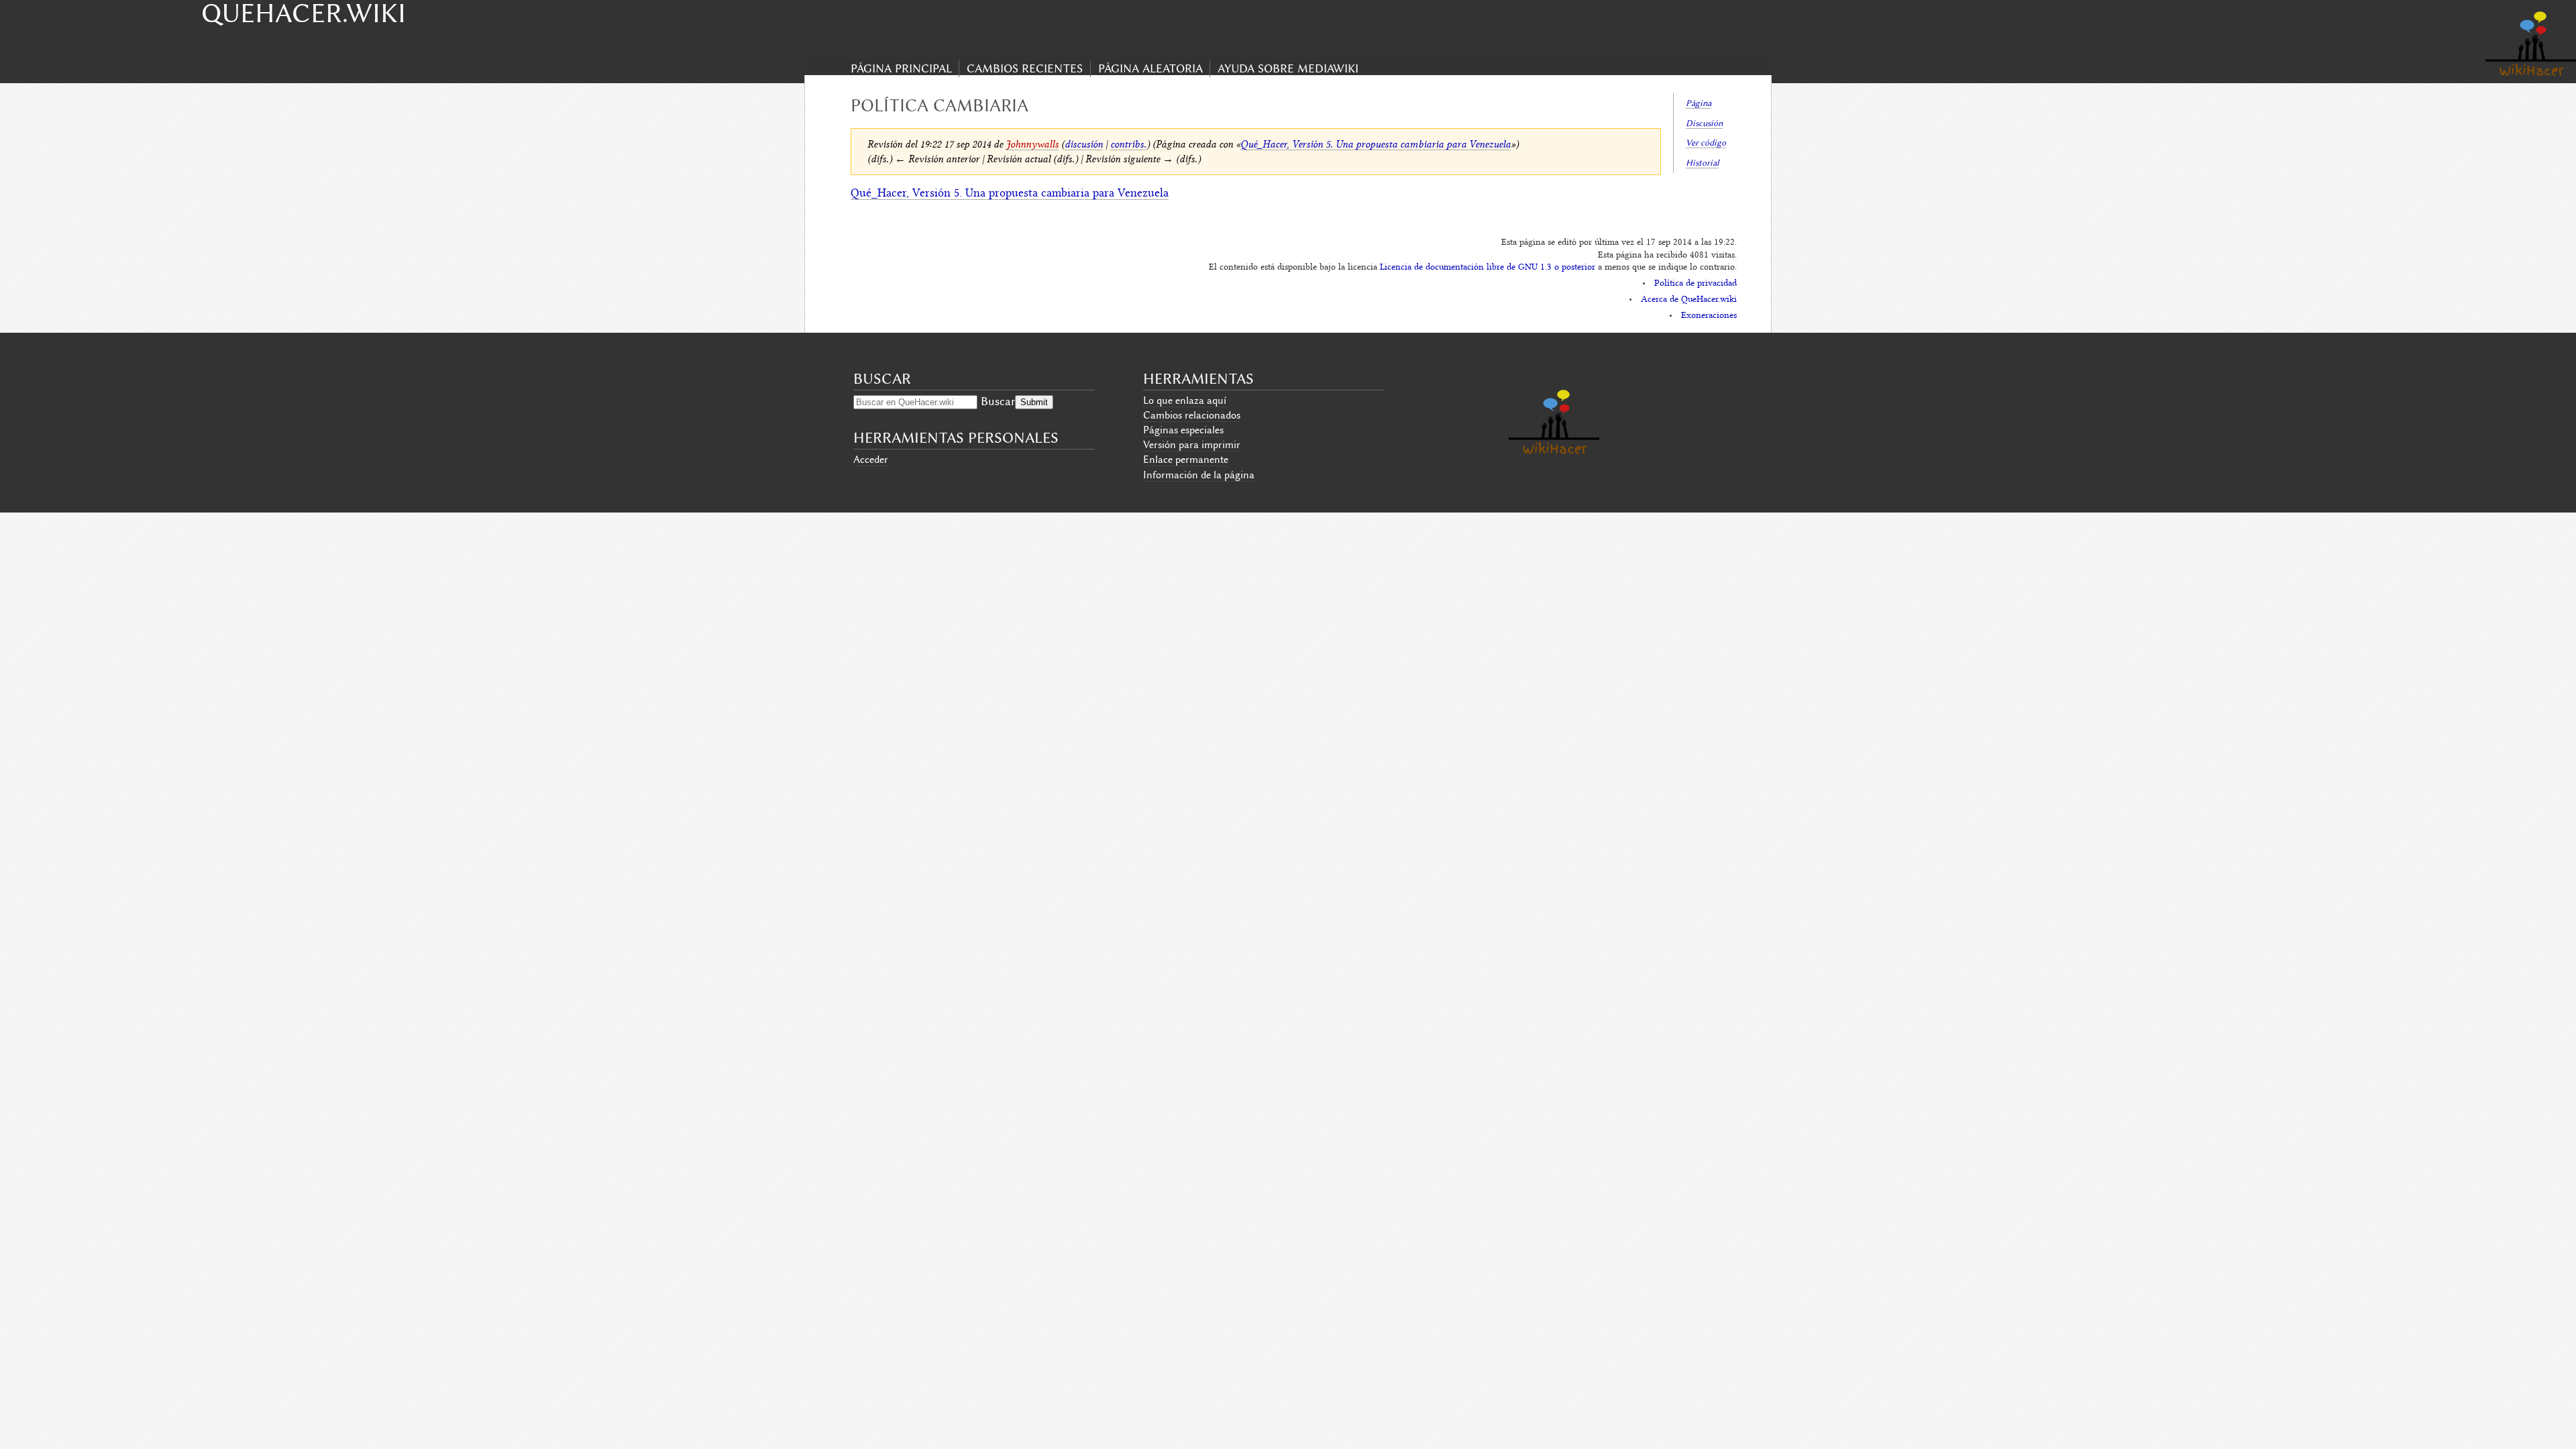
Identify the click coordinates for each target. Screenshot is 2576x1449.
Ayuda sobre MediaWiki (1288, 68)
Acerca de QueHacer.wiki (1689, 300)
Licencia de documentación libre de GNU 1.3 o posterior (1488, 268)
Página (1699, 103)
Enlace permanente (1186, 460)
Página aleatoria (1150, 68)
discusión (1084, 144)
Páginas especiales (1183, 430)
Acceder (871, 460)
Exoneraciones (1709, 316)
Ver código (1706, 143)
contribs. (1128, 144)
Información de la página (1199, 475)
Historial (1702, 163)
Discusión (1704, 123)
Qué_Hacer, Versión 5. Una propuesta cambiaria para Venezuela (1376, 144)
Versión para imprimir (1192, 445)
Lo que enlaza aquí (1185, 400)
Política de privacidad (1696, 284)
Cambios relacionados (1192, 415)
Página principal (901, 68)
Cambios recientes (1025, 68)
